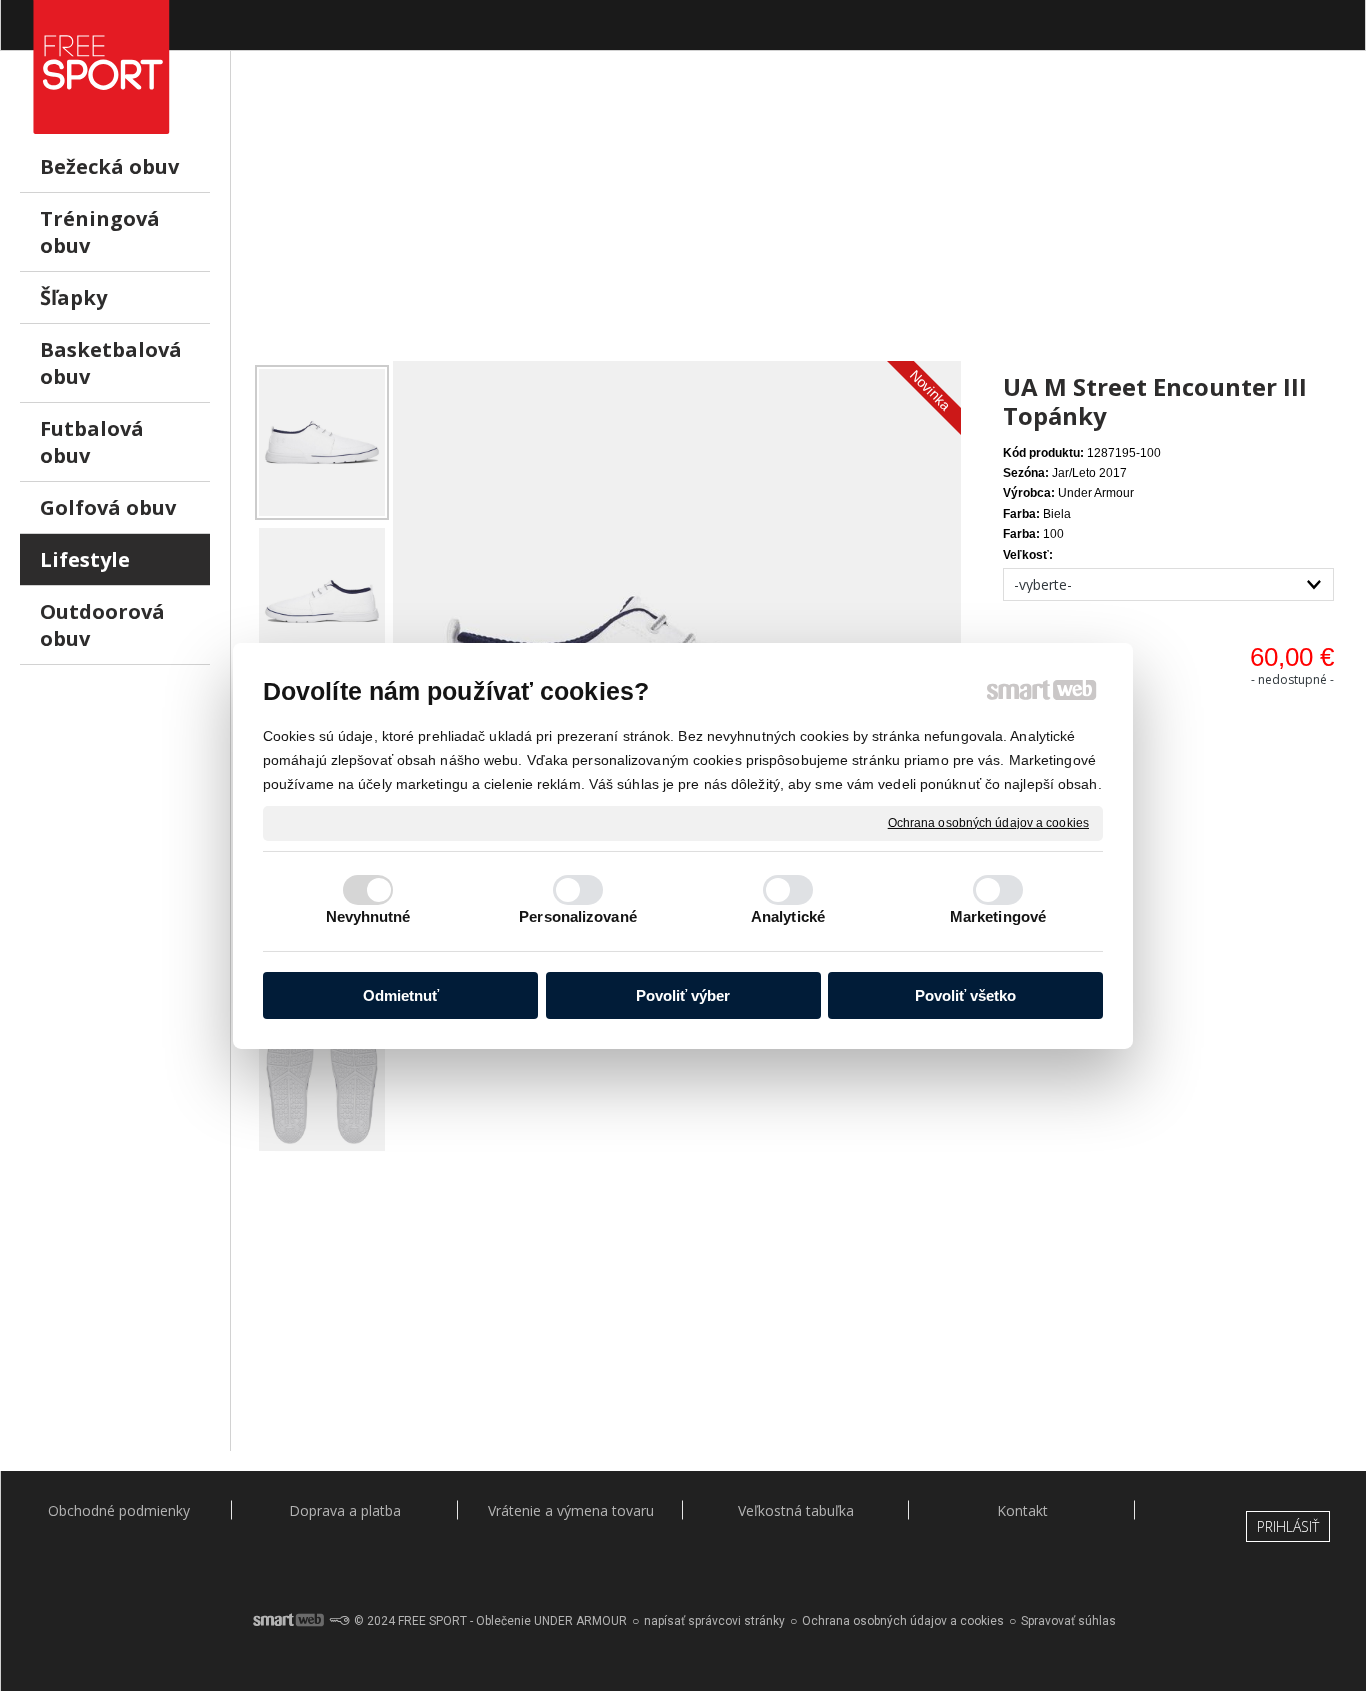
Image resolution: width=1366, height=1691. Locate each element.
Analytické (788, 916)
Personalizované (578, 916)
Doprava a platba (345, 1510)
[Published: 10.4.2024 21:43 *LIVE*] (339, 1621)
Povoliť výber (683, 995)
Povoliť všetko (965, 995)
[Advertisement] (798, 221)
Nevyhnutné (368, 916)
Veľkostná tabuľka (796, 1510)
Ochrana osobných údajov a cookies (988, 822)
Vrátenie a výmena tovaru (571, 1510)
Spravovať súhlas (1068, 1621)
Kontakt (1022, 1510)
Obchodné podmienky (119, 1510)
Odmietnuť (401, 995)
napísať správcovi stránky (714, 1621)
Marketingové (998, 916)
